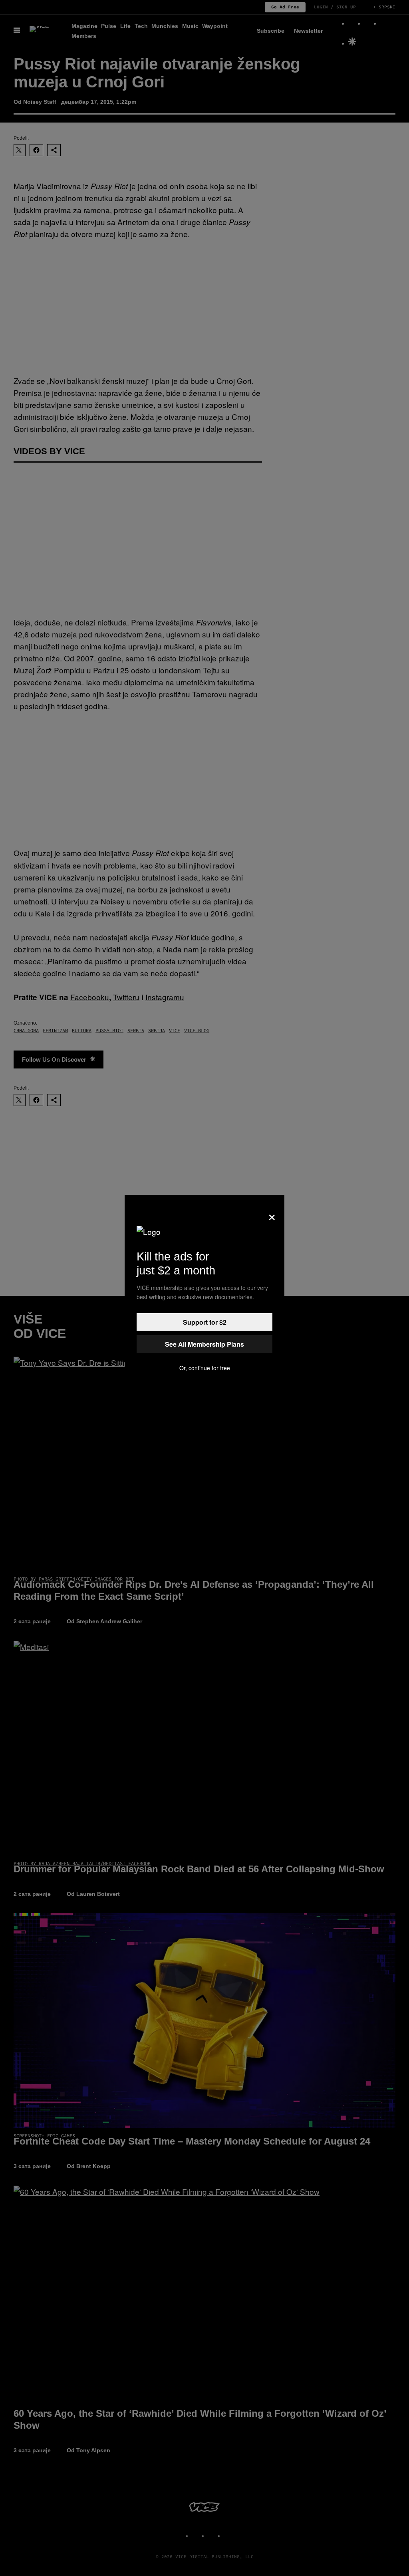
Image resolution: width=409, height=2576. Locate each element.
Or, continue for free (205, 1368)
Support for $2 (205, 1322)
